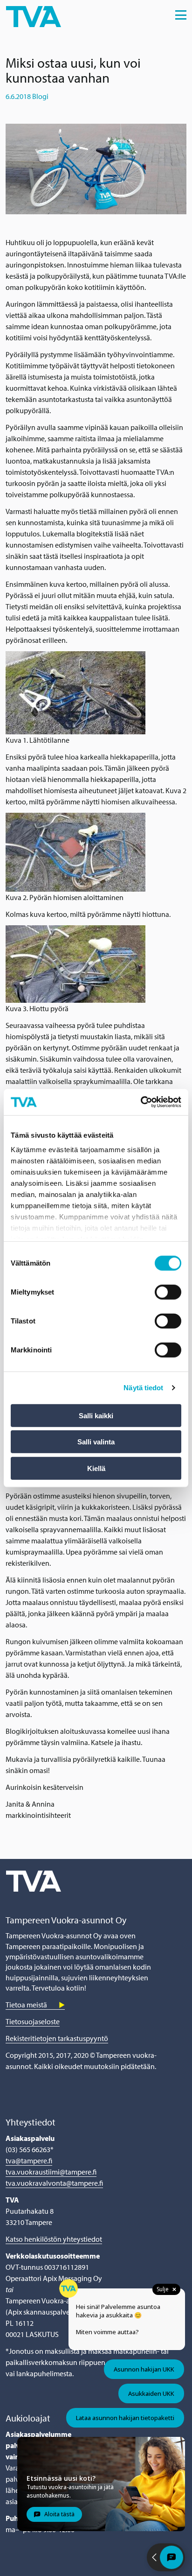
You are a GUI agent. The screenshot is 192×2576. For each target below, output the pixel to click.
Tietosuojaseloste (33, 2021)
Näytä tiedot (143, 1388)
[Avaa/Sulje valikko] (181, 15)
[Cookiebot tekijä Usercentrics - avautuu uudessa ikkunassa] (141, 1102)
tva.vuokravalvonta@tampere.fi (54, 2183)
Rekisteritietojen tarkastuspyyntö (57, 2038)
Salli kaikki (96, 1415)
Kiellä (96, 1468)
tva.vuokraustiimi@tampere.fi (51, 2172)
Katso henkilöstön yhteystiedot (54, 2239)
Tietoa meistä (26, 2005)
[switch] (168, 1292)
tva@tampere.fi (29, 2161)
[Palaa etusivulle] (34, 15)
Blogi (40, 96)
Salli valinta (96, 1442)
